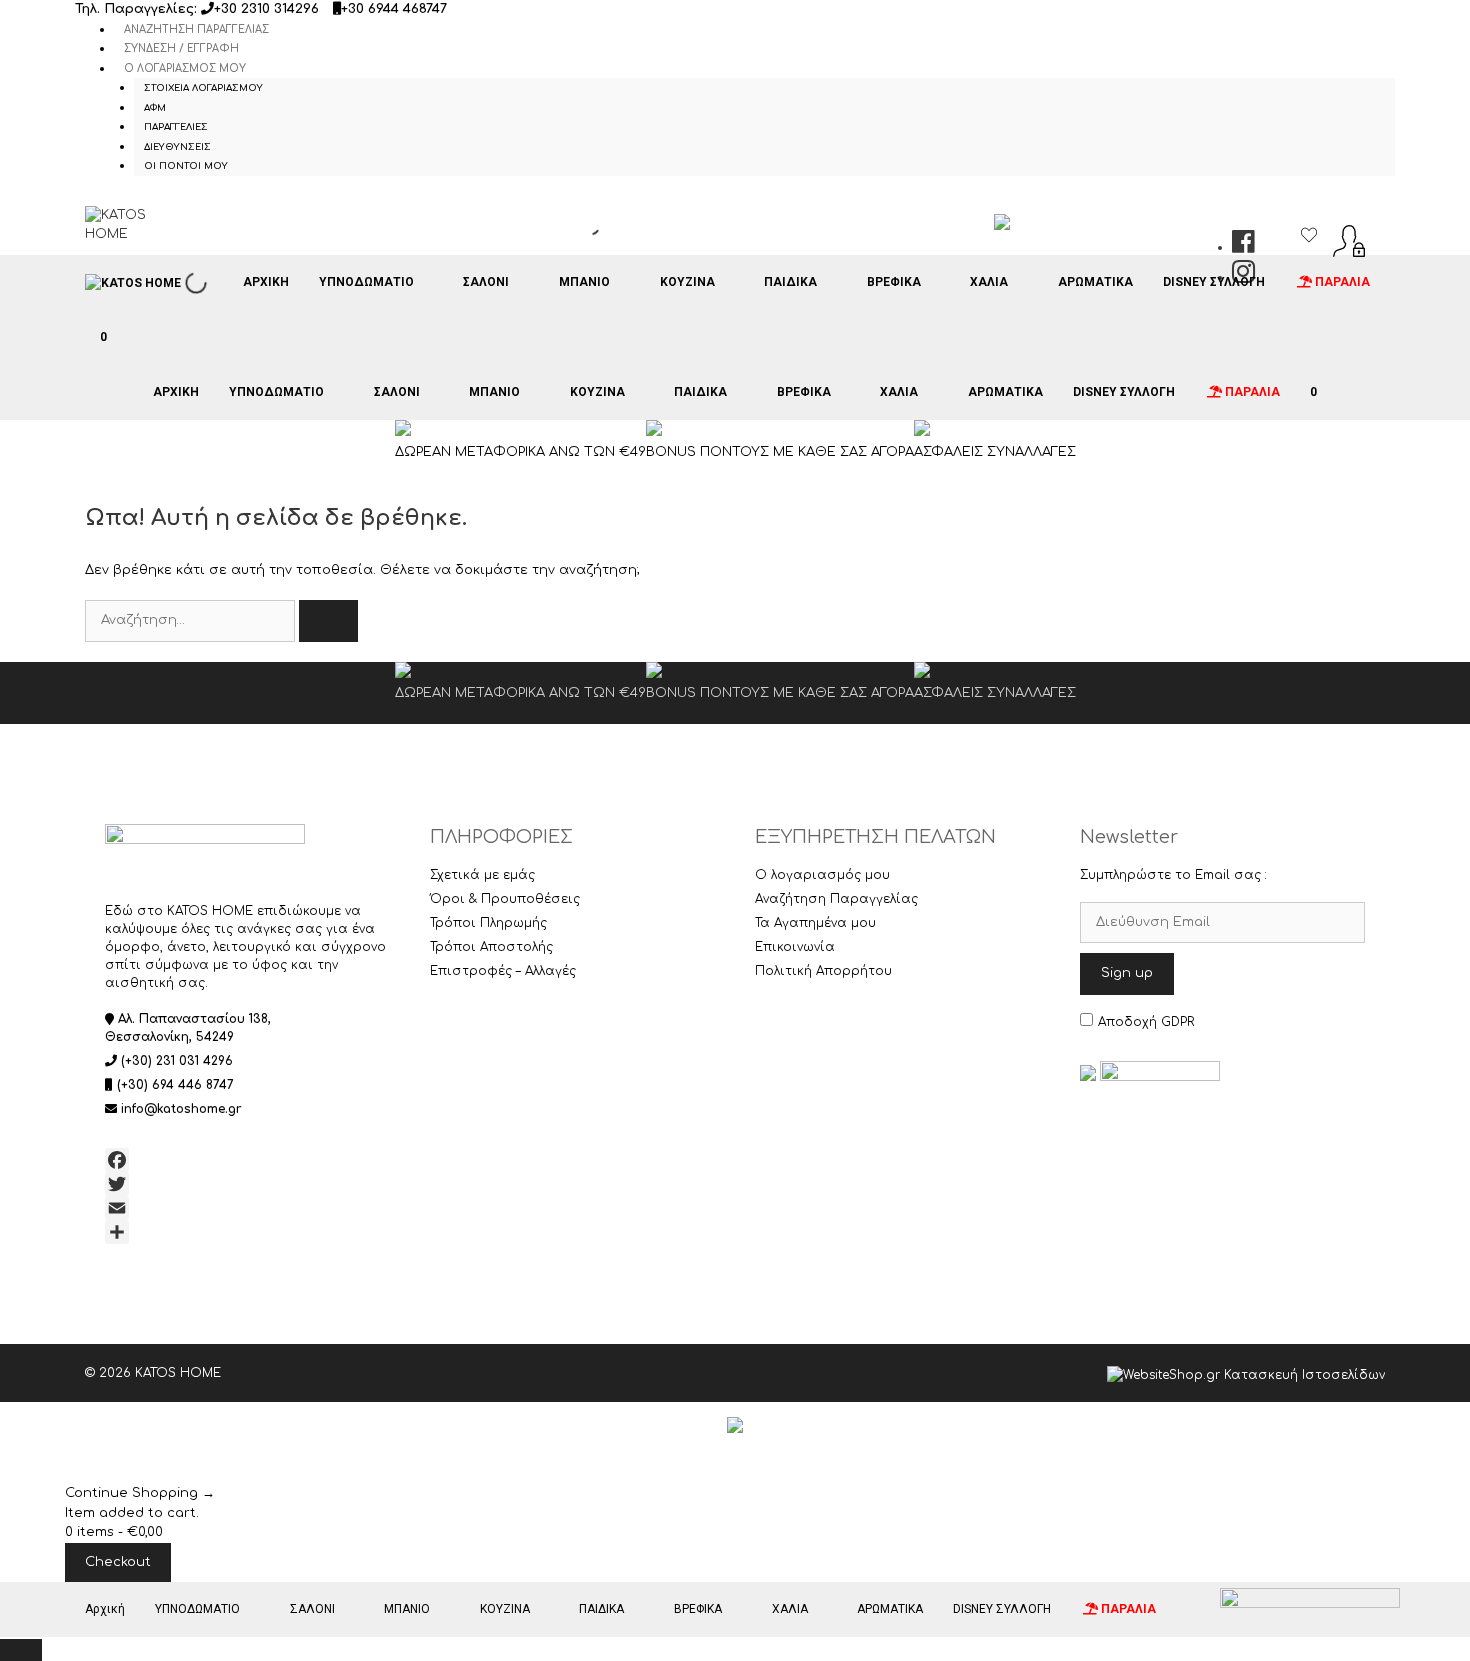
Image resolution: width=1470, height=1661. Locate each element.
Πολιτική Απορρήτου (823, 971)
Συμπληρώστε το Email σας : (1173, 875)
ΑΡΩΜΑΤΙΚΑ (1095, 282)
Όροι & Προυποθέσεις (505, 899)
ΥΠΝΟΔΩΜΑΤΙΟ (366, 282)
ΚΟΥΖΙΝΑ (687, 282)
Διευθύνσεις (177, 147)
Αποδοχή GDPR (1146, 1022)
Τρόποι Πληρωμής (488, 923)
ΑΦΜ (155, 108)
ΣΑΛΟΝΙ (486, 282)
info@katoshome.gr (181, 1109)
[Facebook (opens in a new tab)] (1243, 247)
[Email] (247, 1208)
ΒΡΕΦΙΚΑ (894, 282)
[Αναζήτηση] (328, 621)
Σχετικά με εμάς (482, 875)
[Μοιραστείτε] (247, 1232)
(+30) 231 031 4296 (177, 1061)
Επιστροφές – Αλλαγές (503, 971)
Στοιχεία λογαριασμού (203, 88)
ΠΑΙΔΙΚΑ (790, 282)
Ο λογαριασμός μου (185, 68)
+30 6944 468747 (394, 9)
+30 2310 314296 (266, 9)
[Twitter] (247, 1184)
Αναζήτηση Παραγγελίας (196, 29)
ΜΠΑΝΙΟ (584, 282)
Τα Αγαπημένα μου (815, 923)
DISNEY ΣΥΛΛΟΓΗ (1214, 282)
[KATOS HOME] (133, 283)
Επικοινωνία (795, 947)
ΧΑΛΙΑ (989, 282)
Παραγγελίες (176, 127)
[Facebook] (247, 1160)
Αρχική (266, 282)
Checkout (118, 1562)
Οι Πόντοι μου (186, 166)
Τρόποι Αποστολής (491, 947)
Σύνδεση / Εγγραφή (181, 48)
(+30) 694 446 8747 (175, 1085)
